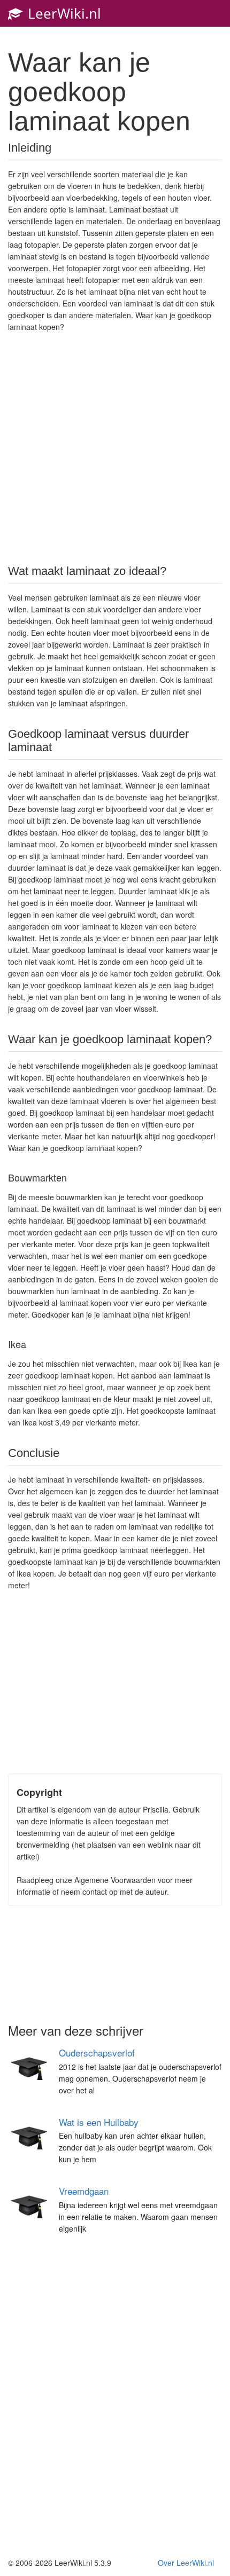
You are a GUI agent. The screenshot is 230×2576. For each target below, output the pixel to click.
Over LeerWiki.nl (186, 2563)
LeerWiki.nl (63, 13)
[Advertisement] (115, 447)
